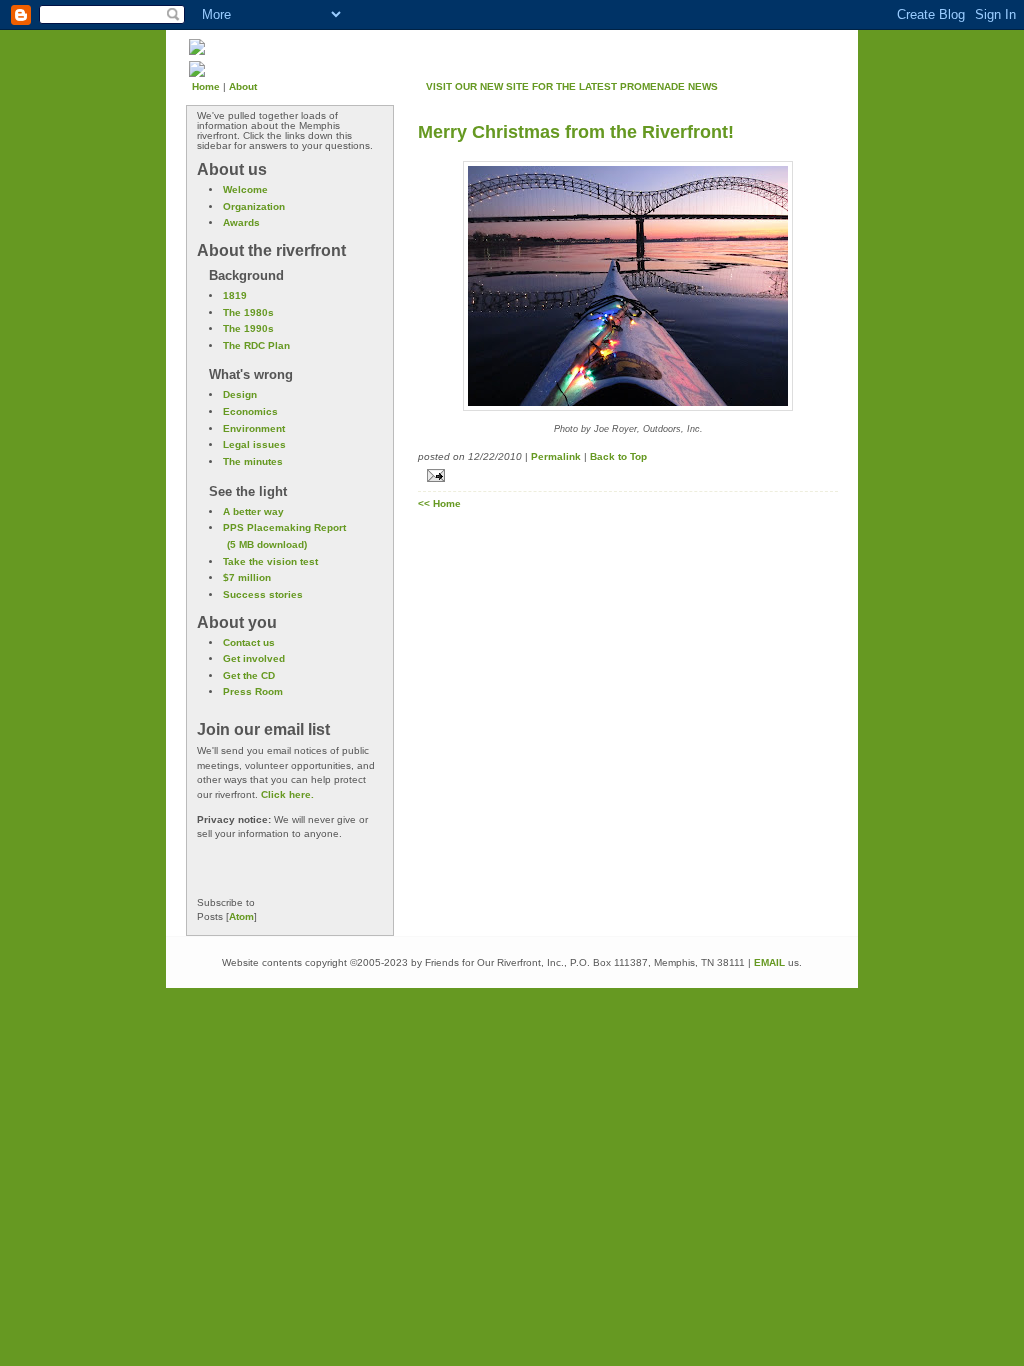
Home (206, 86)
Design (240, 394)
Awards (241, 222)
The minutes (253, 461)
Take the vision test (270, 561)
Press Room (253, 691)
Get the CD (249, 675)
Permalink (556, 456)
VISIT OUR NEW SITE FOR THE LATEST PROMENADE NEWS (572, 86)
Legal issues (254, 444)
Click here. (287, 794)
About (243, 86)
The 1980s (248, 312)
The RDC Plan (256, 345)
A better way (253, 511)
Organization (254, 206)
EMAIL (769, 962)
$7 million (247, 577)
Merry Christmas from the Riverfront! (576, 132)
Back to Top (618, 456)
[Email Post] (628, 475)
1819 (235, 295)
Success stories (263, 594)
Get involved (254, 658)
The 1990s (248, 328)
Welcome (245, 189)
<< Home (439, 503)
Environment (254, 428)
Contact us (249, 642)
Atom (241, 916)
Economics (250, 411)
